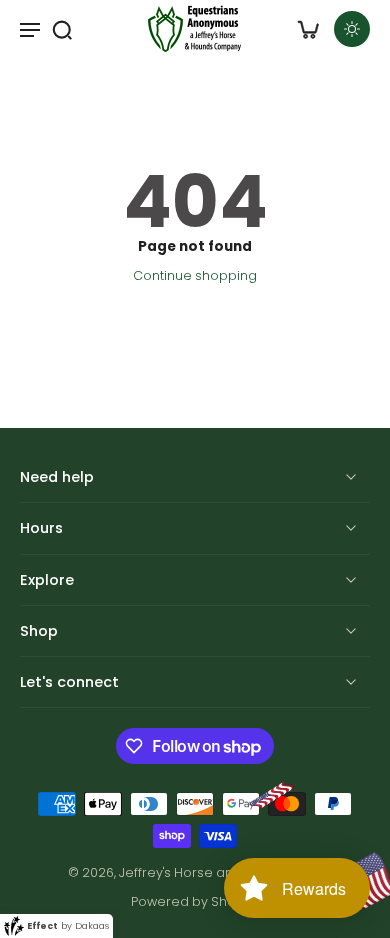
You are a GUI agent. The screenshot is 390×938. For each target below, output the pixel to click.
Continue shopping (195, 275)
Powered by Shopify (195, 901)
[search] (62, 29)
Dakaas (92, 926)
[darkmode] (352, 29)
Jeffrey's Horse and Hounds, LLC (219, 872)
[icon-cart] (308, 29)
